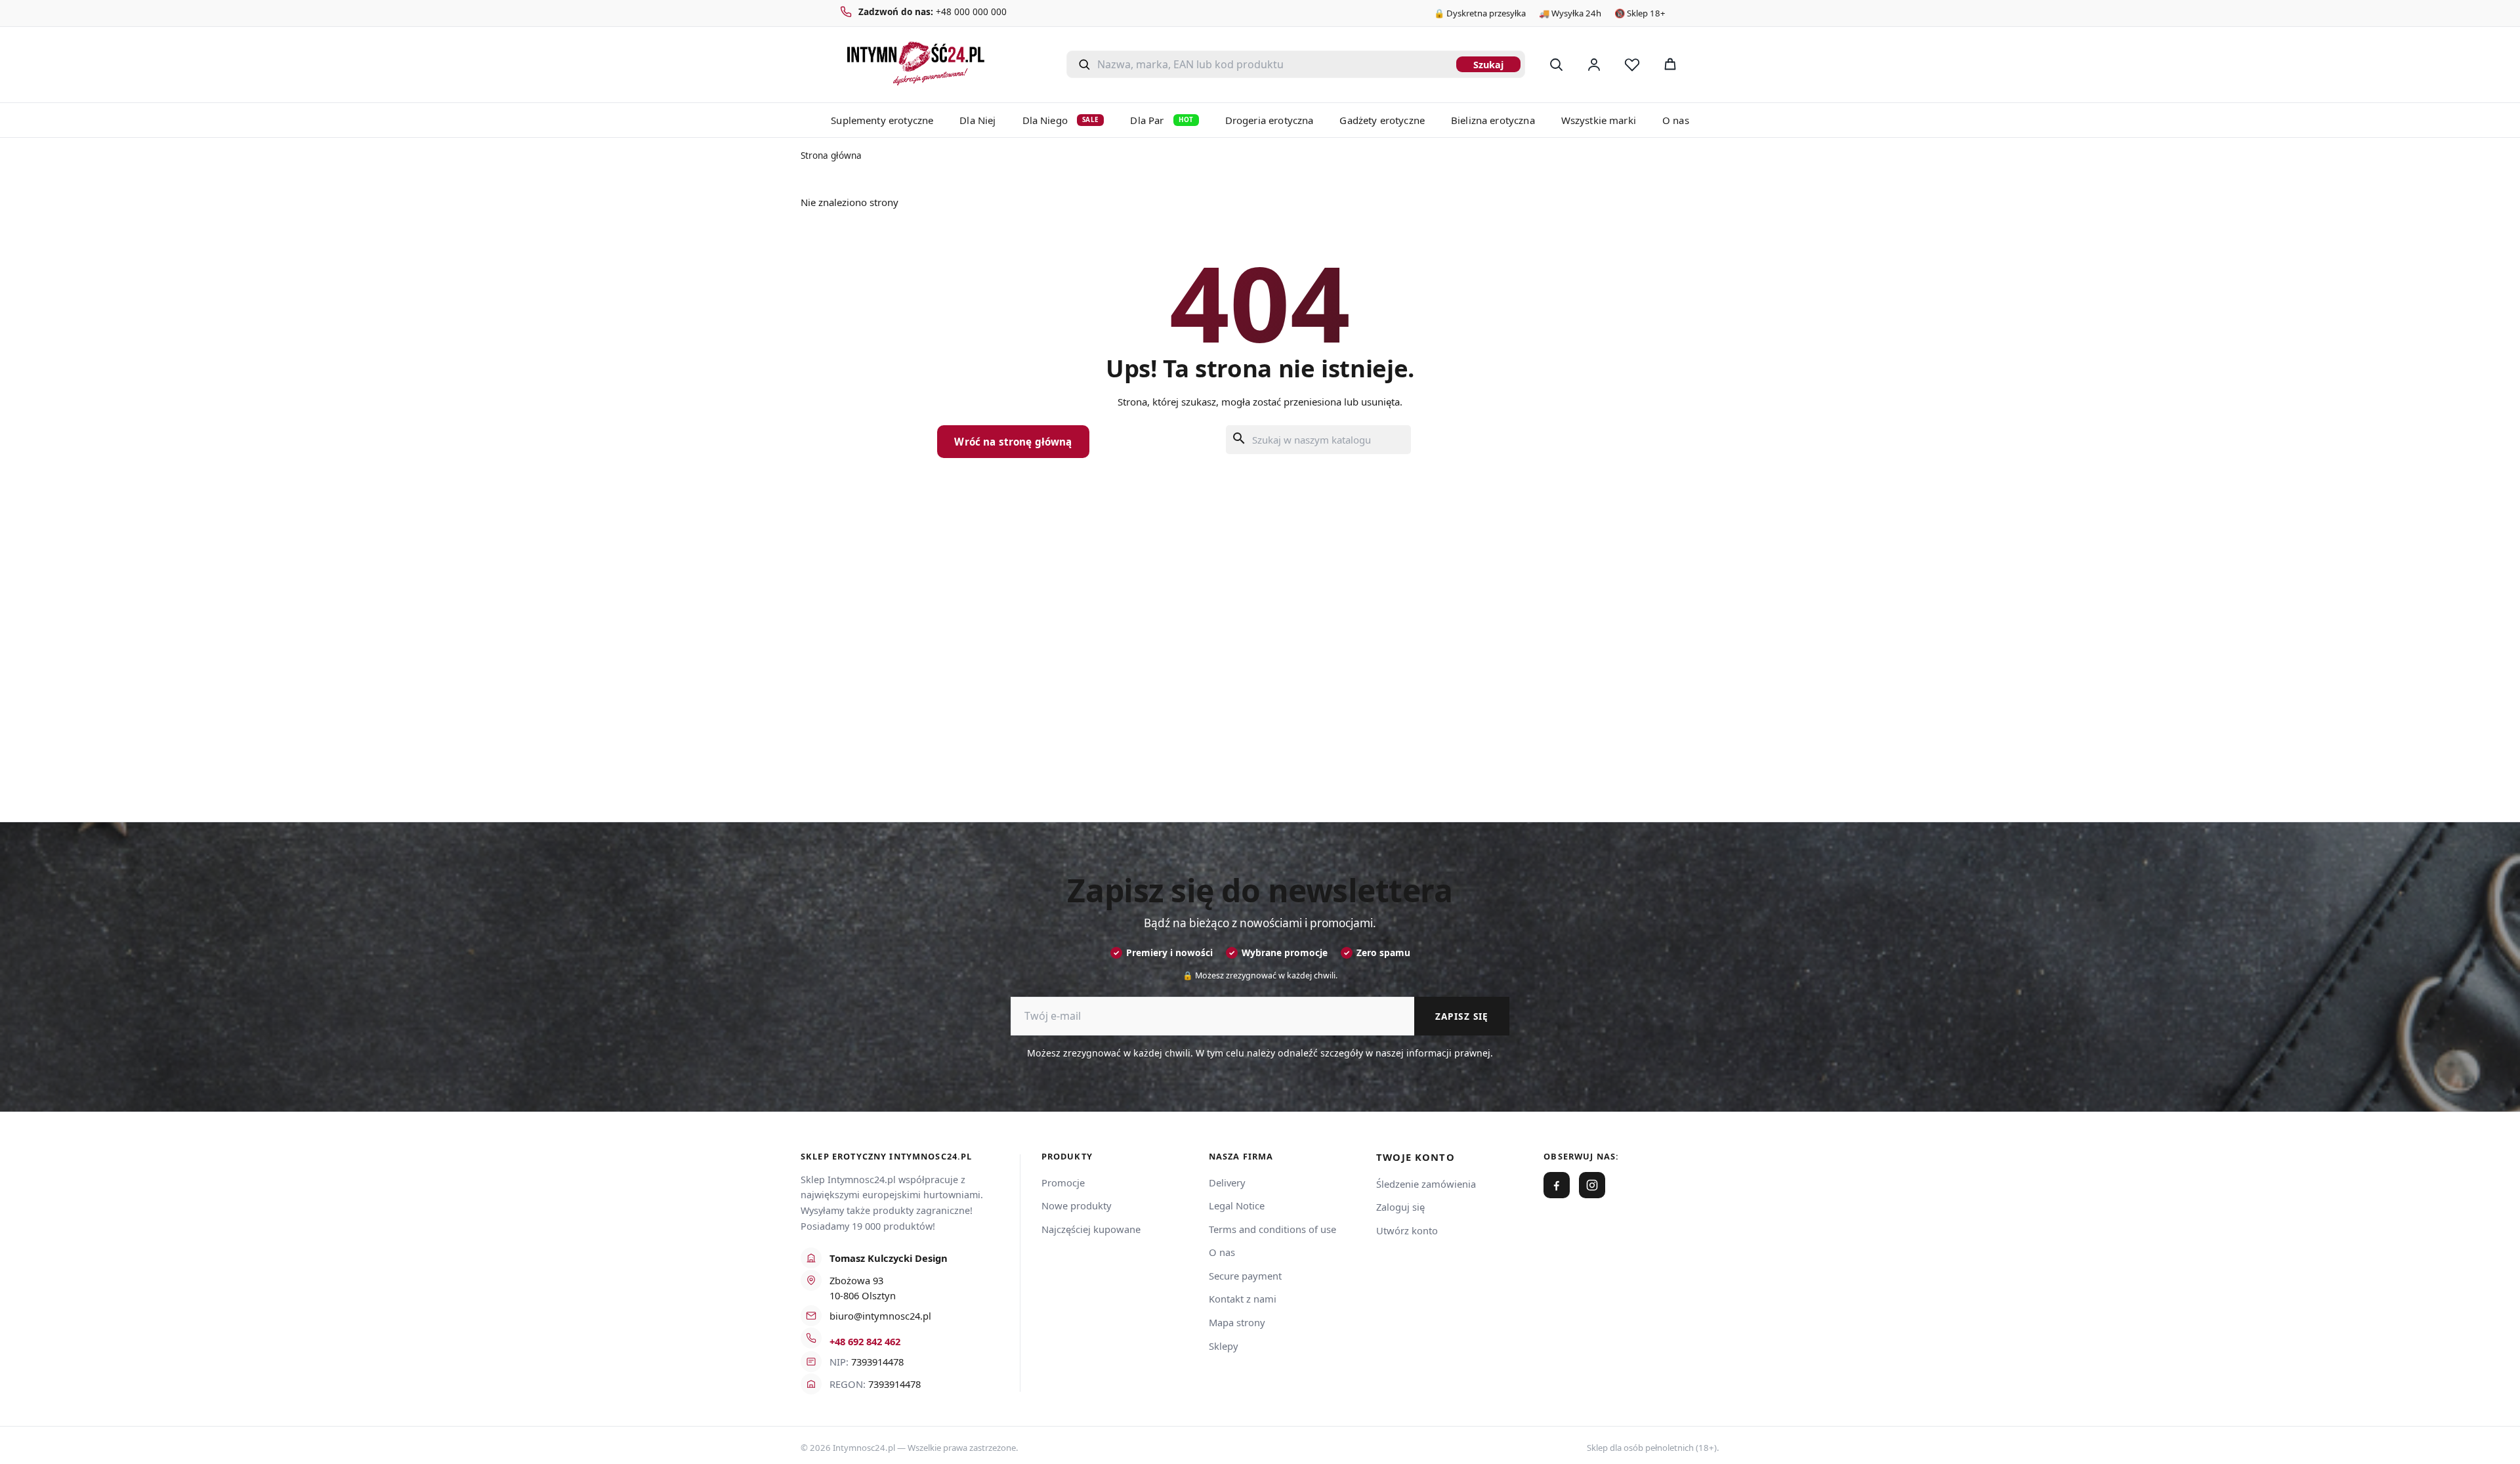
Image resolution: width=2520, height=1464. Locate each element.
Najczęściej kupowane (1091, 1229)
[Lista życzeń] (1632, 64)
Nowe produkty (1077, 1205)
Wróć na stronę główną (1013, 442)
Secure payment (1245, 1276)
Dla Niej (977, 120)
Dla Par (1162, 120)
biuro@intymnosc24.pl (880, 1316)
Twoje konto (1416, 1157)
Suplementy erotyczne (882, 120)
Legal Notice (1237, 1205)
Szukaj (1488, 65)
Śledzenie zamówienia (1426, 1184)
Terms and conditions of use (1272, 1229)
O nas (1676, 120)
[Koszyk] (1670, 64)
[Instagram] (1592, 1185)
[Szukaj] (1556, 64)
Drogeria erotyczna (1270, 120)
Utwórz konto (1407, 1230)
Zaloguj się (1400, 1207)
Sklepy (1224, 1346)
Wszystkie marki (1599, 120)
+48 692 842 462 (865, 1341)
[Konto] (1594, 64)
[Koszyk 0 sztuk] (1705, 64)
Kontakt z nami (1243, 1299)
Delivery (1227, 1182)
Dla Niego (1061, 120)
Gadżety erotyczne (1382, 120)
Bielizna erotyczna (1493, 120)
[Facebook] (1557, 1185)
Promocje (1063, 1182)
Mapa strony (1237, 1322)
